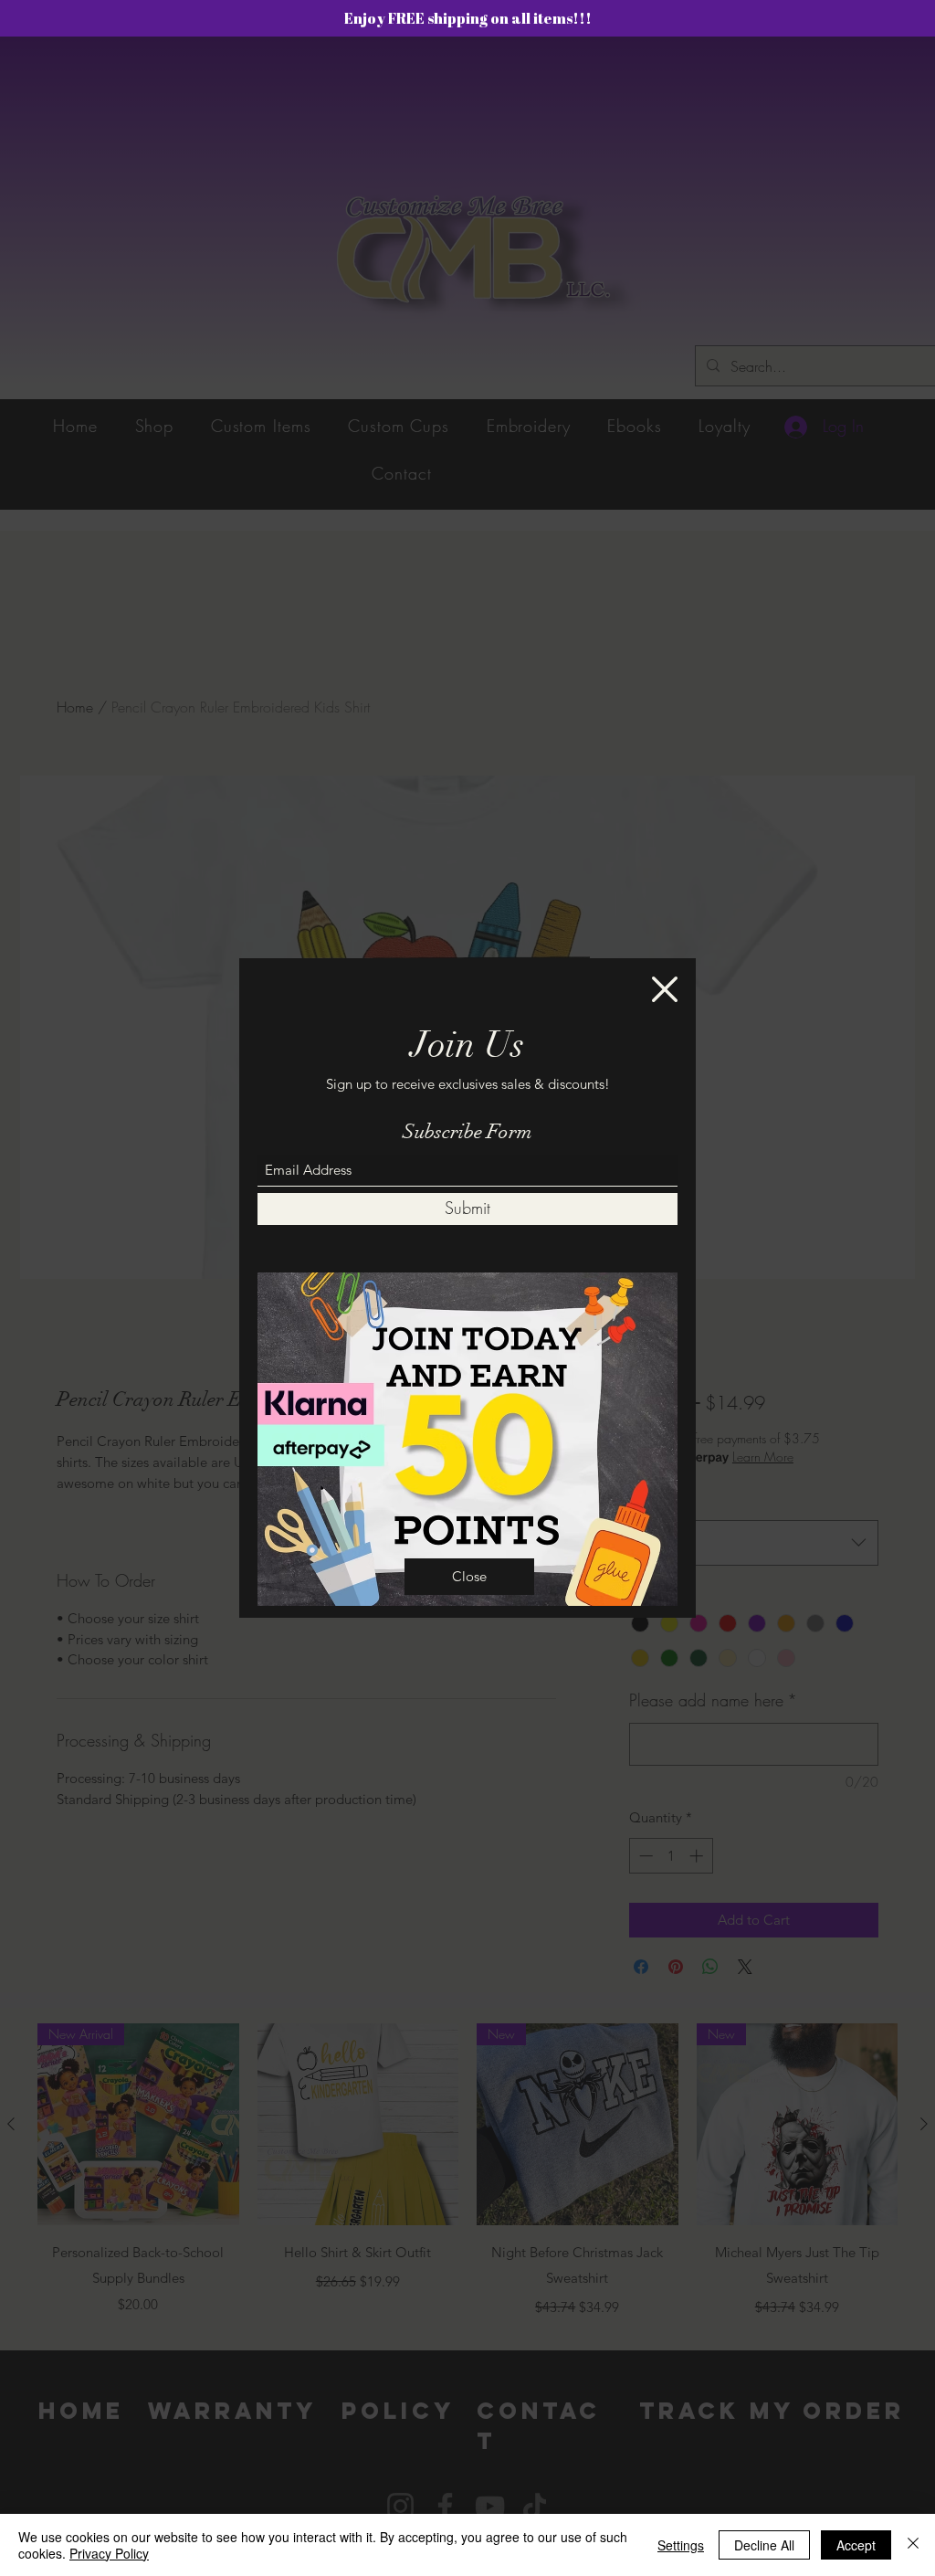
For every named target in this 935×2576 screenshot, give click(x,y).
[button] (665, 989)
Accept (856, 2545)
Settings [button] (681, 2545)
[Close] (913, 2545)
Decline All (764, 2545)
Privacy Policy (109, 2553)
